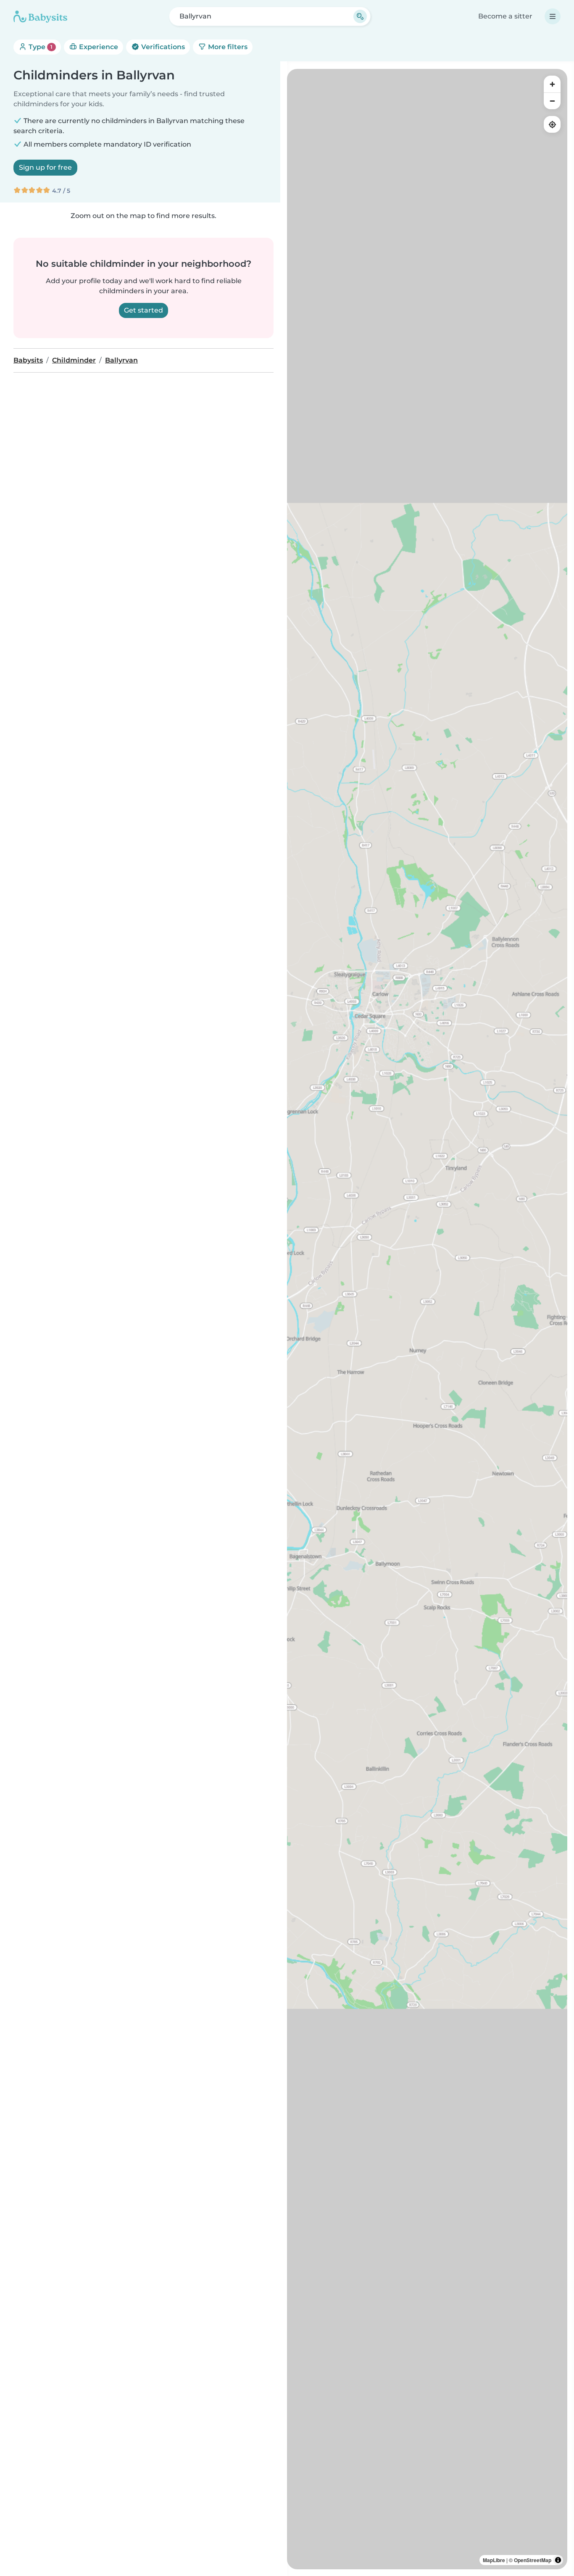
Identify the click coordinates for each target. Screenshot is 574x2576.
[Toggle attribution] (558, 2560)
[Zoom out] (552, 101)
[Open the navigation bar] (553, 16)
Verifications (162, 47)
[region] (427, 1319)
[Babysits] (40, 16)
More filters (227, 47)
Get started (143, 310)
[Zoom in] (552, 84)
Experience (98, 47)
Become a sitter (505, 16)
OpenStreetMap (533, 2560)
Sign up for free (45, 167)
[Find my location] (552, 124)
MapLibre (494, 2560)
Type (40, 47)
